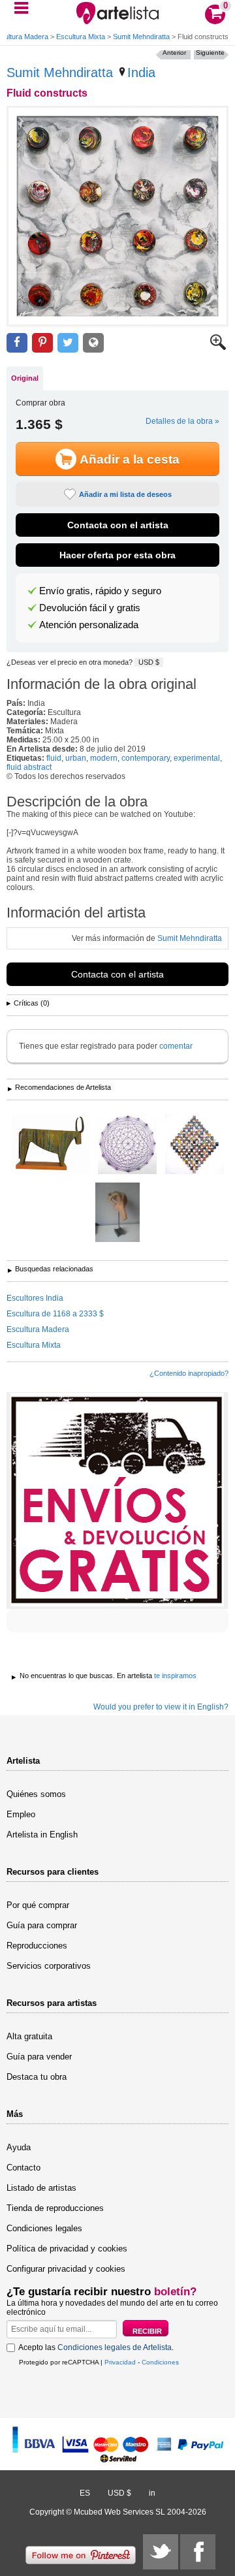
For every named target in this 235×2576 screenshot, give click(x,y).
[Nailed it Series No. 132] (127, 1145)
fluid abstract (29, 767)
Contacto (23, 2168)
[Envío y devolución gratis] (117, 1501)
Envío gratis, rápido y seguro (100, 591)
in (152, 2493)
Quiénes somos (36, 1794)
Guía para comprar (42, 1925)
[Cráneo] (117, 1213)
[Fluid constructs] (117, 216)
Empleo (21, 1814)
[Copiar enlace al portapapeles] (93, 343)
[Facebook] (198, 2552)
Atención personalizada (89, 625)
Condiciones (160, 2362)
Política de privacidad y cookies (67, 2249)
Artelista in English (42, 1835)
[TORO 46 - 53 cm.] (51, 1145)
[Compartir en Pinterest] (42, 343)
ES (85, 2493)
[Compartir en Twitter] (68, 343)
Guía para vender (39, 2057)
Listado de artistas (41, 2188)
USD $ (149, 662)
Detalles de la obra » (182, 421)
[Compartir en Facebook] (17, 343)
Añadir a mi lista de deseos (125, 494)
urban (76, 758)
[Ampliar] (218, 347)
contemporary (146, 758)
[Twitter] (161, 2552)
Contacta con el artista (118, 525)
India (141, 72)
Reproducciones (37, 1946)
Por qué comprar (38, 1905)
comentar (176, 1046)
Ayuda (19, 2147)
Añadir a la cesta (130, 459)
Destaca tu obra (37, 2077)
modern (104, 758)
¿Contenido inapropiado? (189, 1373)
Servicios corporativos (49, 1966)
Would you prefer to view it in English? (161, 1707)
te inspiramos (175, 1676)
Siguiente (210, 53)
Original (25, 378)
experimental (197, 758)
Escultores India (35, 1298)
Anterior (174, 53)
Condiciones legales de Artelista (115, 2347)
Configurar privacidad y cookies (66, 2269)
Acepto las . (96, 2347)
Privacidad (120, 2362)
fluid (54, 758)
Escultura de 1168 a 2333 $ (55, 1314)
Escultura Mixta (81, 37)
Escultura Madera (38, 1329)
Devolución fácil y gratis (90, 608)
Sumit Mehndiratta (141, 37)
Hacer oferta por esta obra (117, 555)
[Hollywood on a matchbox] (195, 1145)
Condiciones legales (44, 2228)
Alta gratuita (29, 2036)
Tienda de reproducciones (55, 2208)
